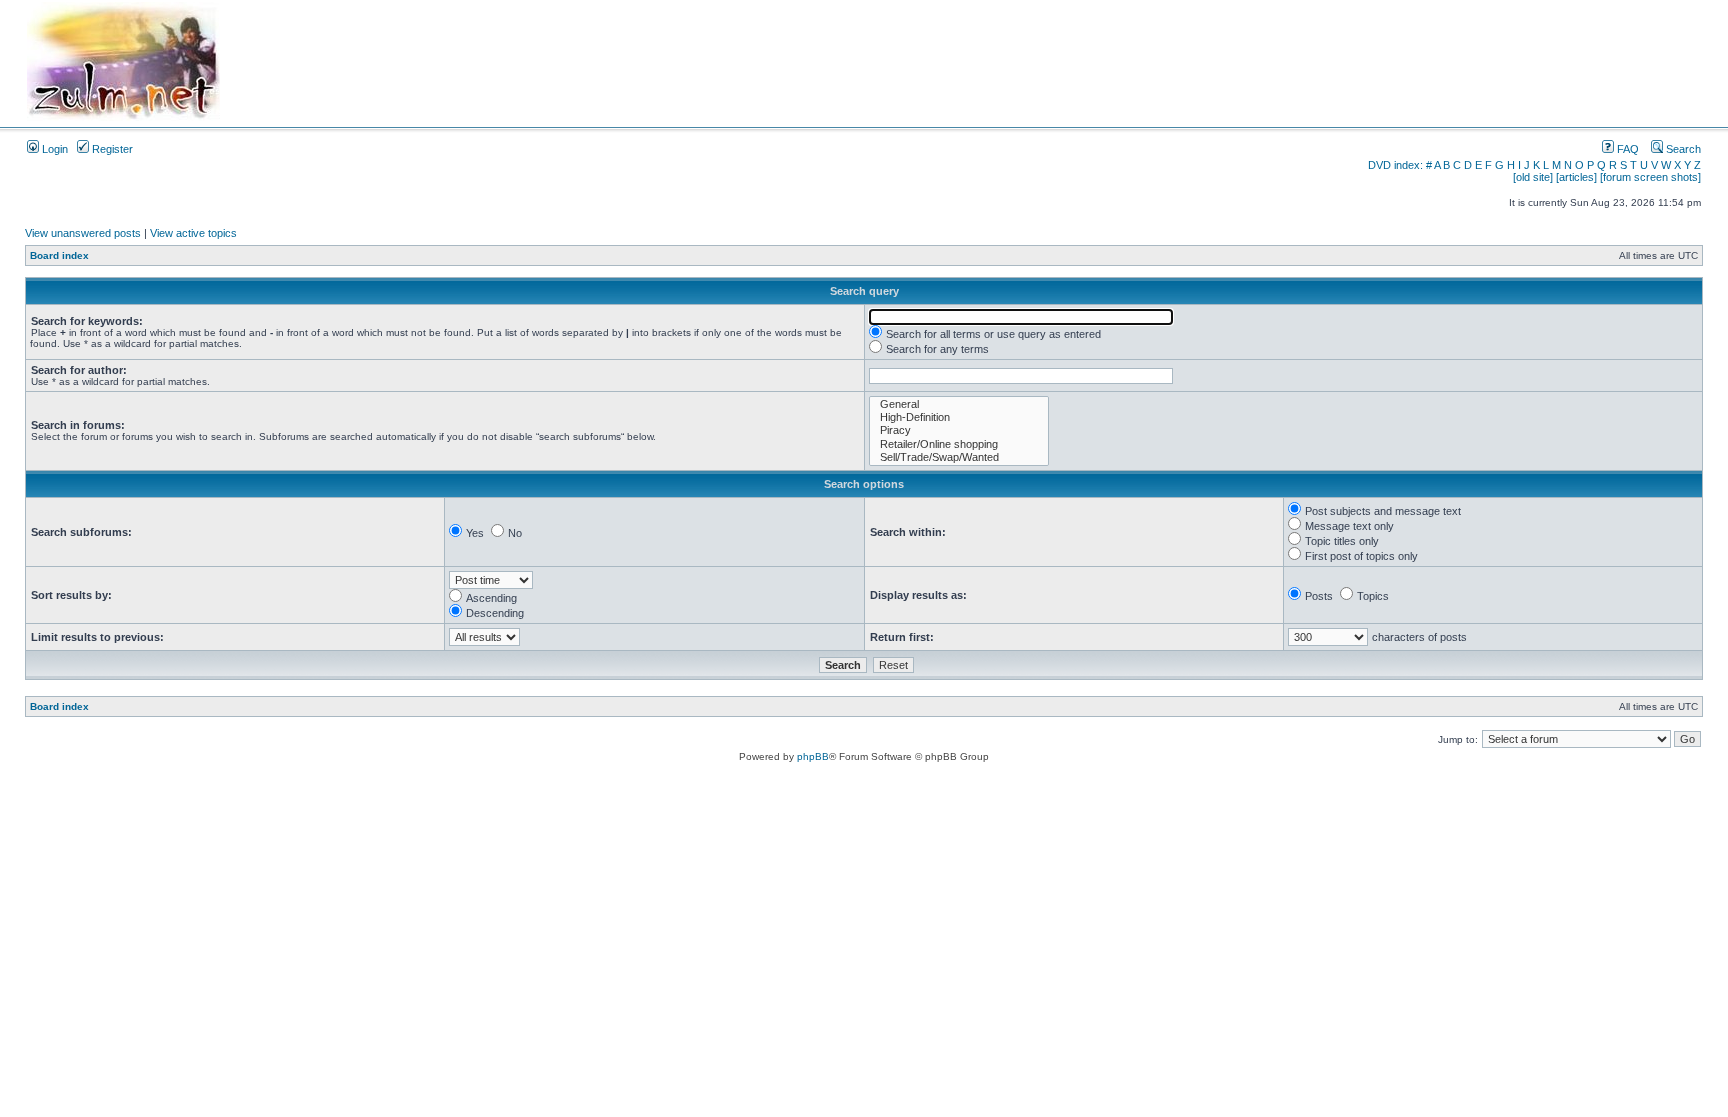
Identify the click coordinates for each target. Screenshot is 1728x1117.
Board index (59, 255)
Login (53, 149)
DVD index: (1395, 165)
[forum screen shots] (1650, 177)
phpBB (813, 756)
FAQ (1626, 149)
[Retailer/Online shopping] (959, 444)
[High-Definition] (959, 417)
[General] (959, 404)
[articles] (1576, 177)
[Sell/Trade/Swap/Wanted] (959, 457)
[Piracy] (959, 430)
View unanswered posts (83, 233)
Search (1682, 149)
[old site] (1533, 177)
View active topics (193, 233)
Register (111, 149)
